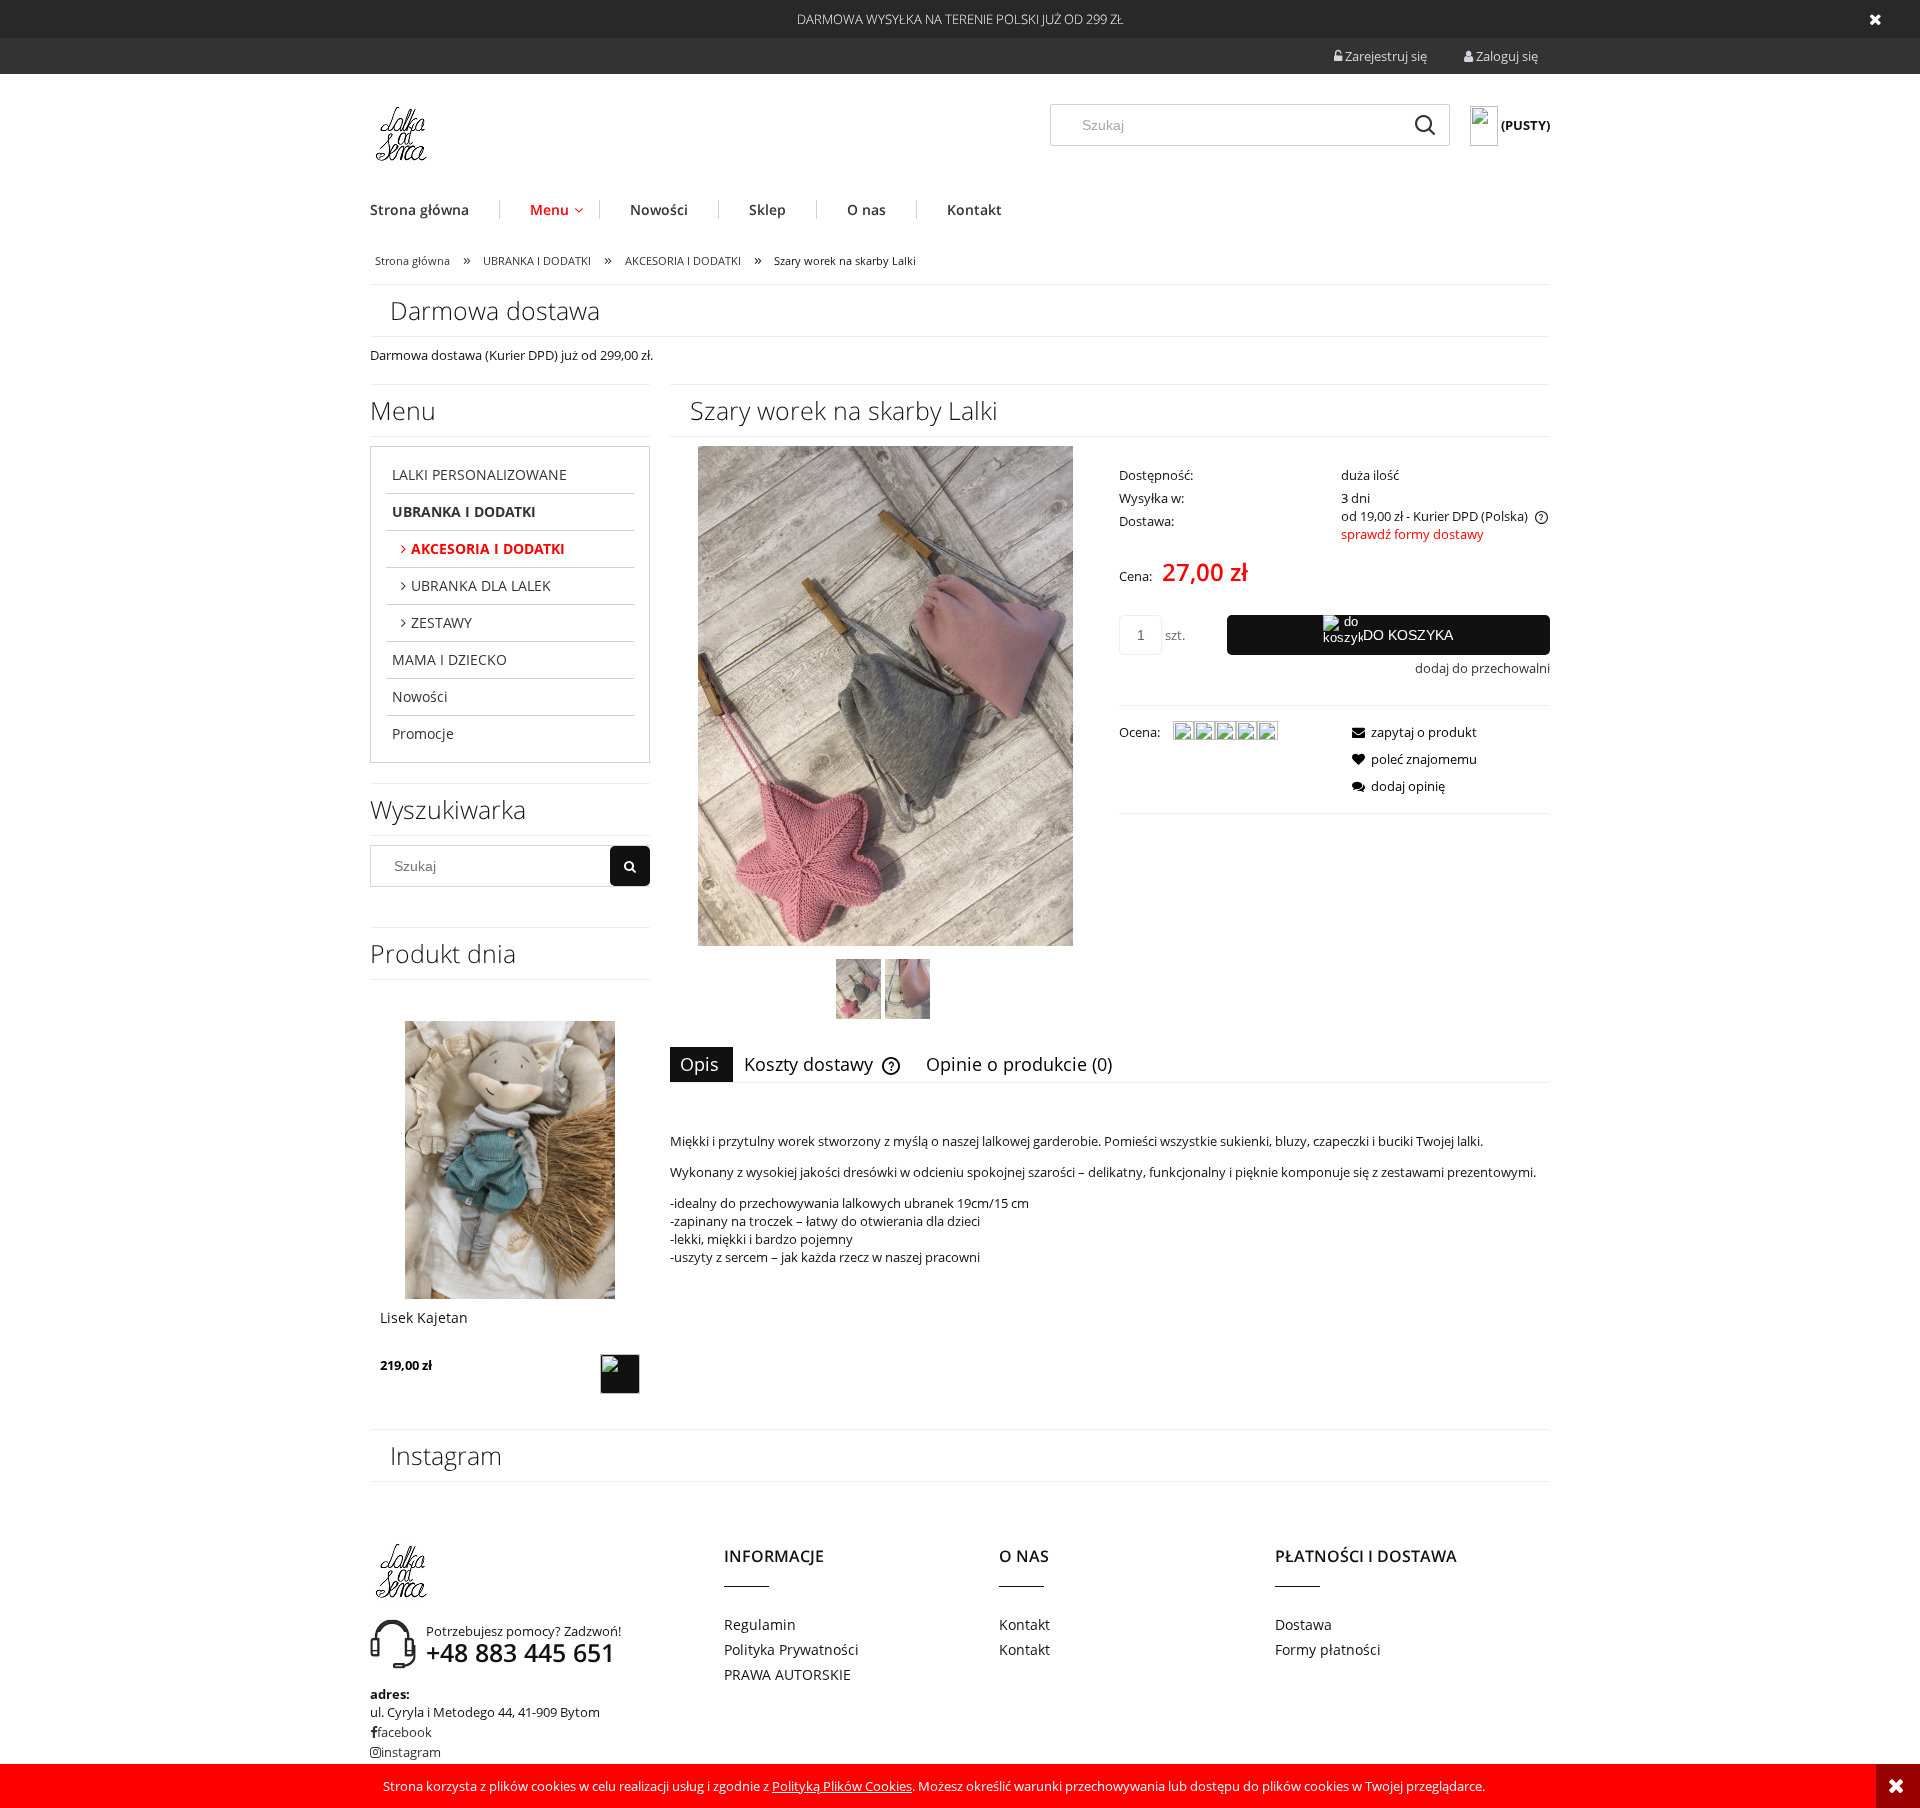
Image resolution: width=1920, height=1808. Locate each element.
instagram (411, 1752)
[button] (1408, 732)
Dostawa (1303, 1624)
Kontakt (1024, 1624)
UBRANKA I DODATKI (464, 511)
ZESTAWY (441, 622)
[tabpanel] (1110, 1230)
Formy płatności (1328, 1649)
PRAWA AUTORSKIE (787, 1674)
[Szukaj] (1425, 125)
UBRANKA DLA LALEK (481, 585)
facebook (404, 1732)
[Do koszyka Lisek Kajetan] (620, 1374)
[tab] (701, 1064)
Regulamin (760, 1624)
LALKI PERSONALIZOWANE (479, 474)
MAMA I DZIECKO (449, 659)
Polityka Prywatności (791, 1649)
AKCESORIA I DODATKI (488, 548)
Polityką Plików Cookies (842, 1786)
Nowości (420, 696)
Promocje (423, 733)
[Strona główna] (400, 134)
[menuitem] (434, 209)
